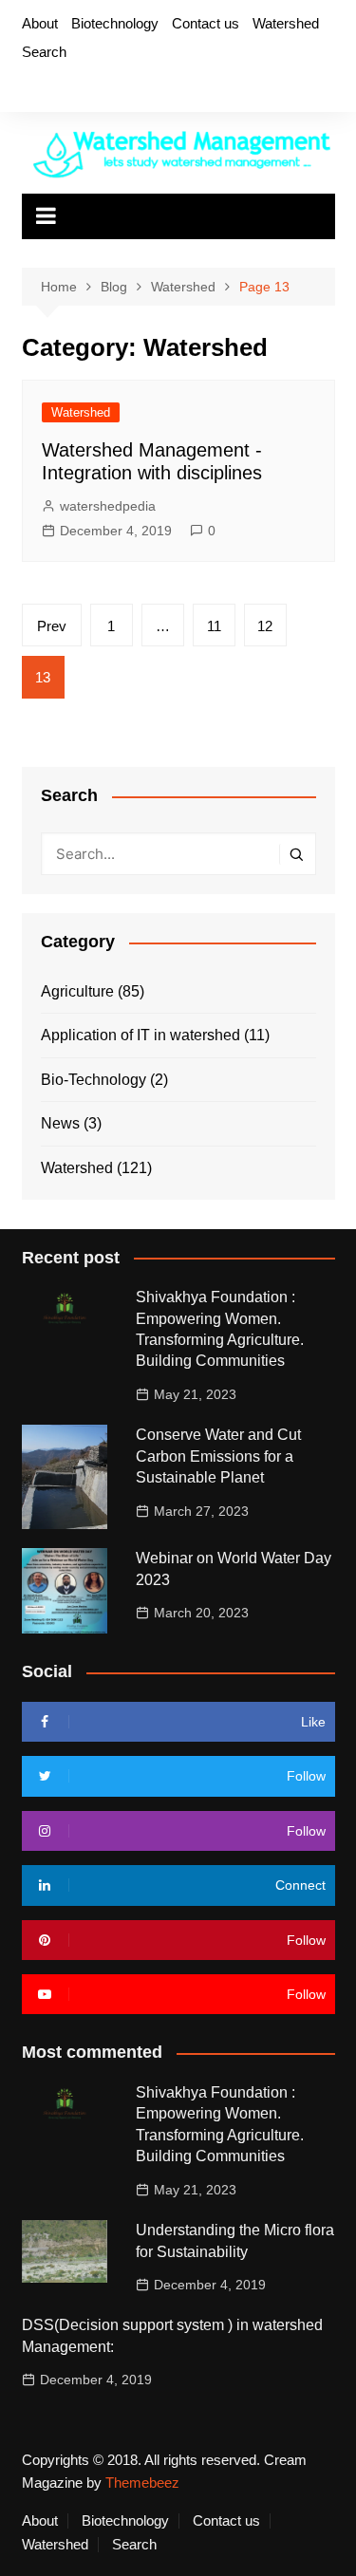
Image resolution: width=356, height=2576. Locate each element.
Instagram (91, 88)
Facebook (27, 88)
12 (265, 626)
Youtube (123, 88)
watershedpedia (108, 506)
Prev (52, 626)
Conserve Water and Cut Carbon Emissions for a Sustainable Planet (218, 1456)
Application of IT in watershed (141, 1035)
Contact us (206, 23)
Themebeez (142, 2483)
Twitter (59, 88)
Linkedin (156, 88)
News (60, 1123)
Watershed (286, 23)
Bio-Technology (94, 1080)
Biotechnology (115, 23)
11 (214, 626)
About (40, 23)
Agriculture (77, 991)
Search (44, 52)
